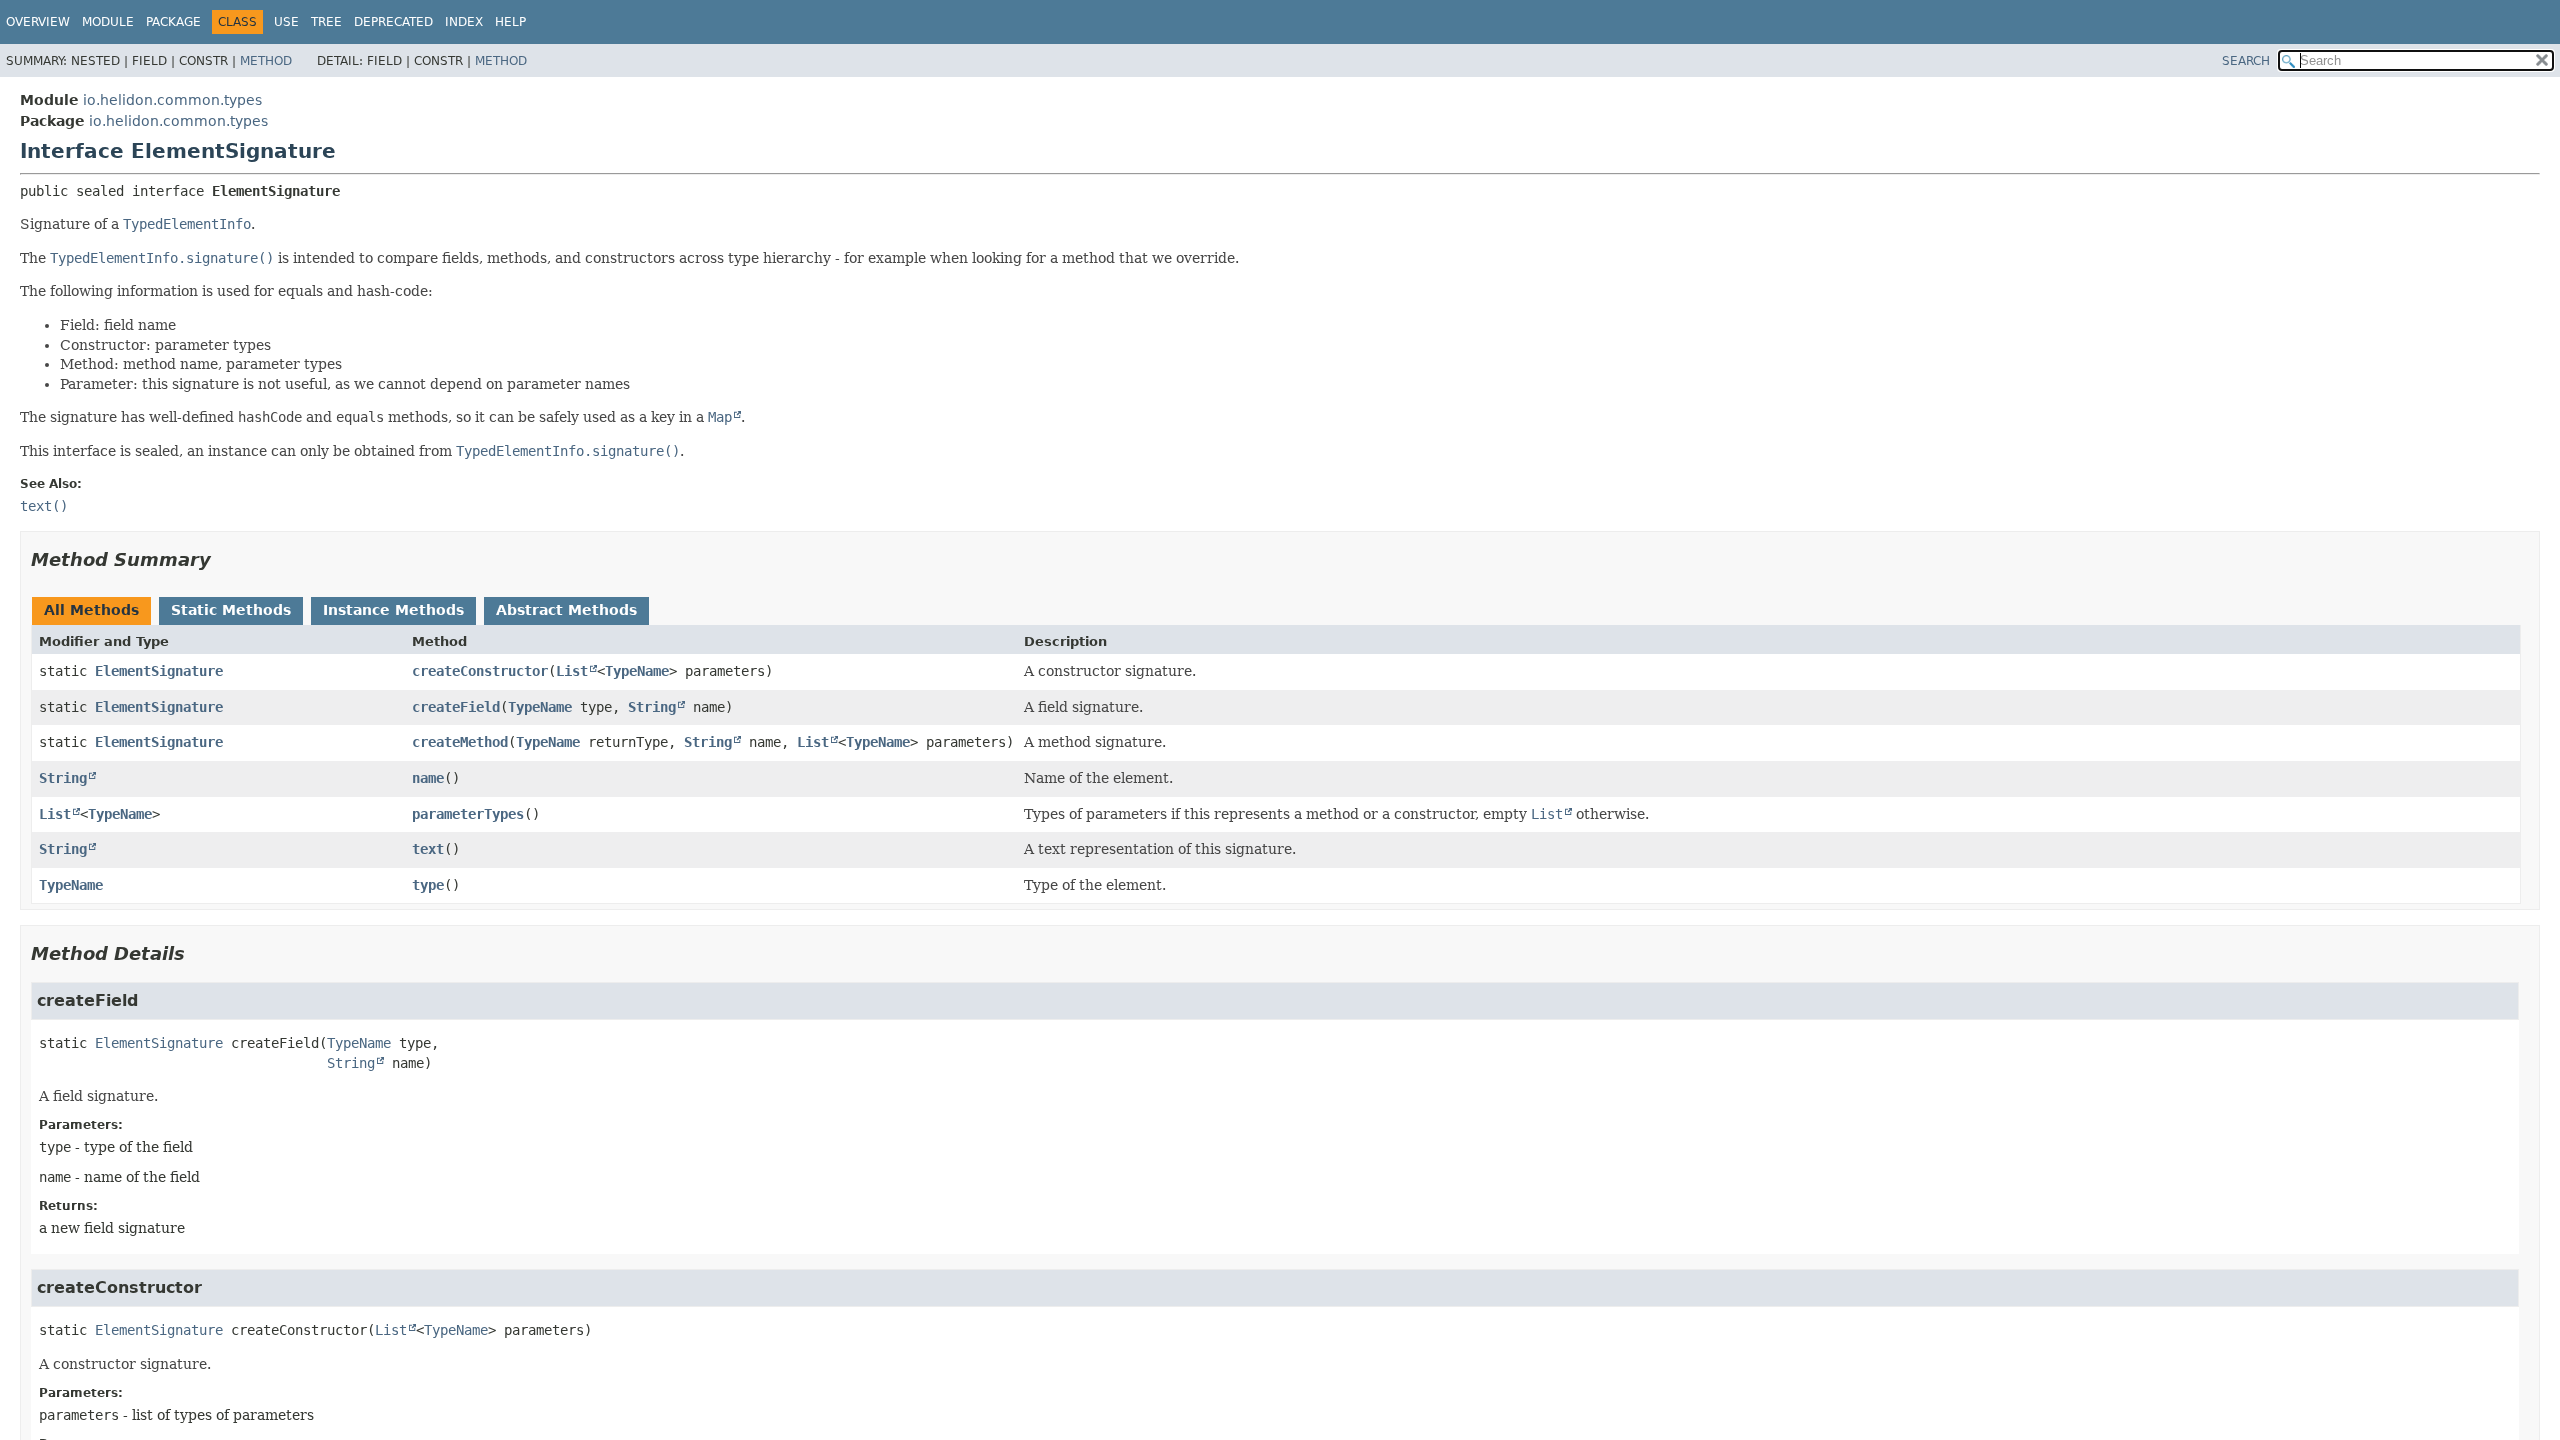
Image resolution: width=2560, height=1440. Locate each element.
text (428, 849)
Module (108, 22)
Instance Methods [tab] (393, 610)
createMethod (460, 742)
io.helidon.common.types (172, 100)
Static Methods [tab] (231, 610)
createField (456, 707)
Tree (326, 22)
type (428, 885)
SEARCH (2246, 61)
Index (464, 22)
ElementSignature (159, 671)
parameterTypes (468, 814)
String (652, 707)
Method (266, 61)
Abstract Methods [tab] (566, 610)
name (428, 778)
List (572, 671)
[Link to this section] (225, 559)
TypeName (637, 671)
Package (173, 22)
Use (286, 22)
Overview (38, 22)
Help (510, 22)
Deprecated (393, 22)
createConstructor (480, 671)
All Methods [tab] (91, 610)
